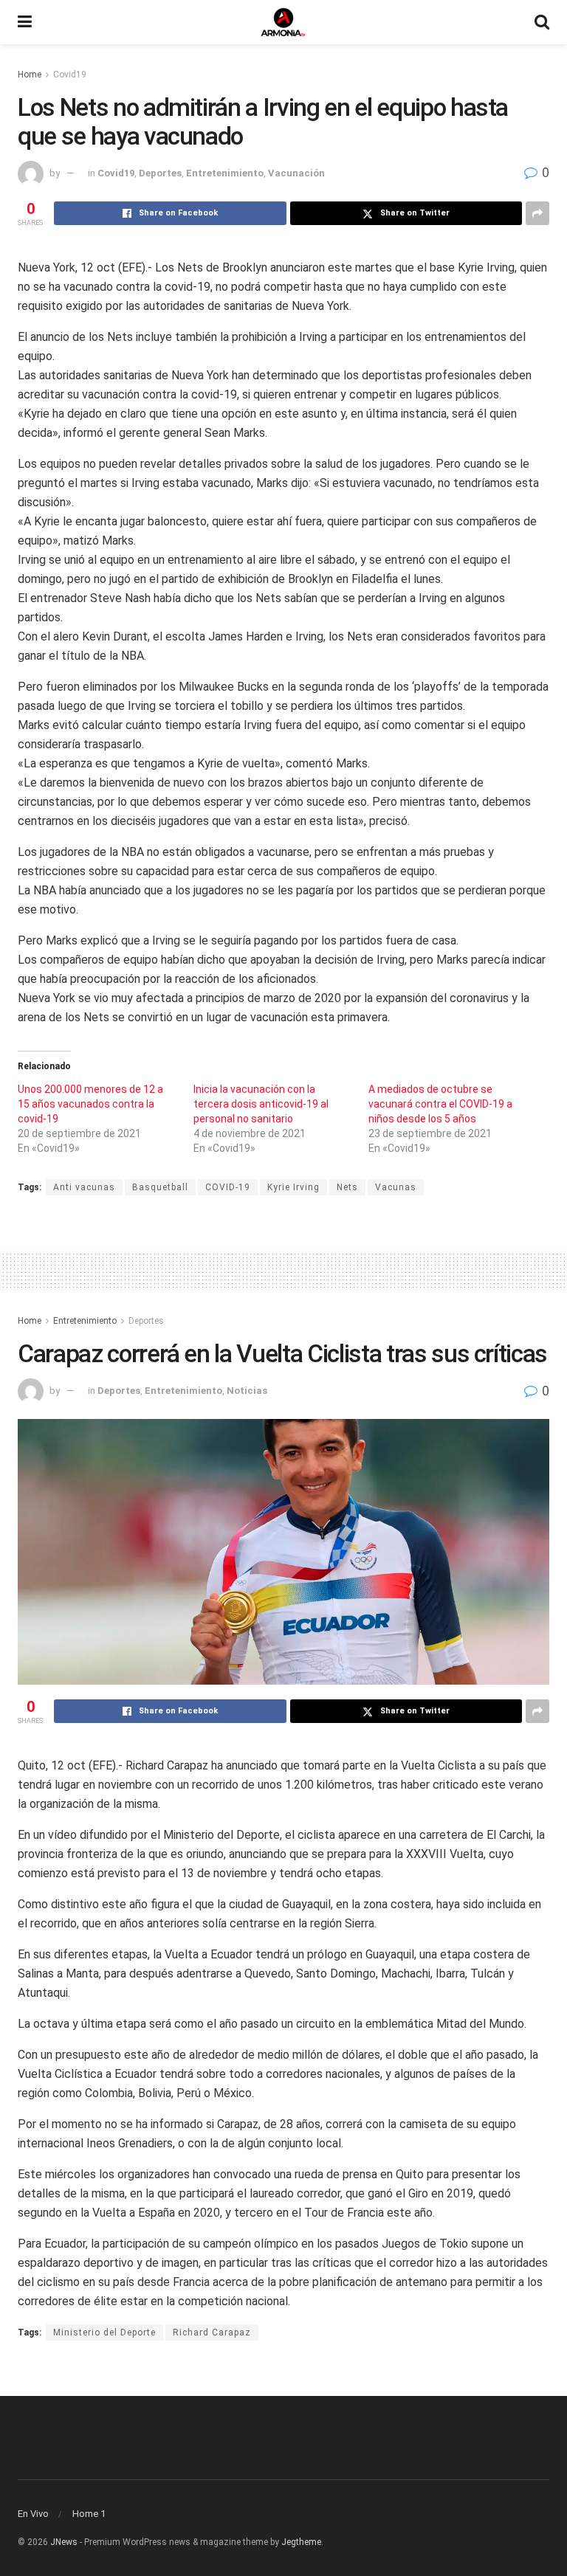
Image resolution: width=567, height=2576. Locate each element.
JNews (64, 2542)
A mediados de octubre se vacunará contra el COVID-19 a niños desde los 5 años (440, 1104)
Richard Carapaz (212, 2332)
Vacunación (296, 173)
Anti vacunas (84, 1187)
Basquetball (160, 1187)
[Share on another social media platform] (537, 213)
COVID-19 (228, 1187)
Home (30, 75)
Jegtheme (301, 2542)
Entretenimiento (225, 173)
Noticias (247, 1391)
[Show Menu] (25, 22)
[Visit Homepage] (283, 22)
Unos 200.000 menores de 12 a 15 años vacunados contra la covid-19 (90, 1104)
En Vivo (33, 2514)
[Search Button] (542, 22)
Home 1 (89, 2514)
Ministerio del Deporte (104, 2332)
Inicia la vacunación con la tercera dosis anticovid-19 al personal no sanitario (261, 1104)
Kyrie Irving (293, 1187)
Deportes (160, 173)
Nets (347, 1187)
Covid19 (70, 75)
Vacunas (396, 1187)
